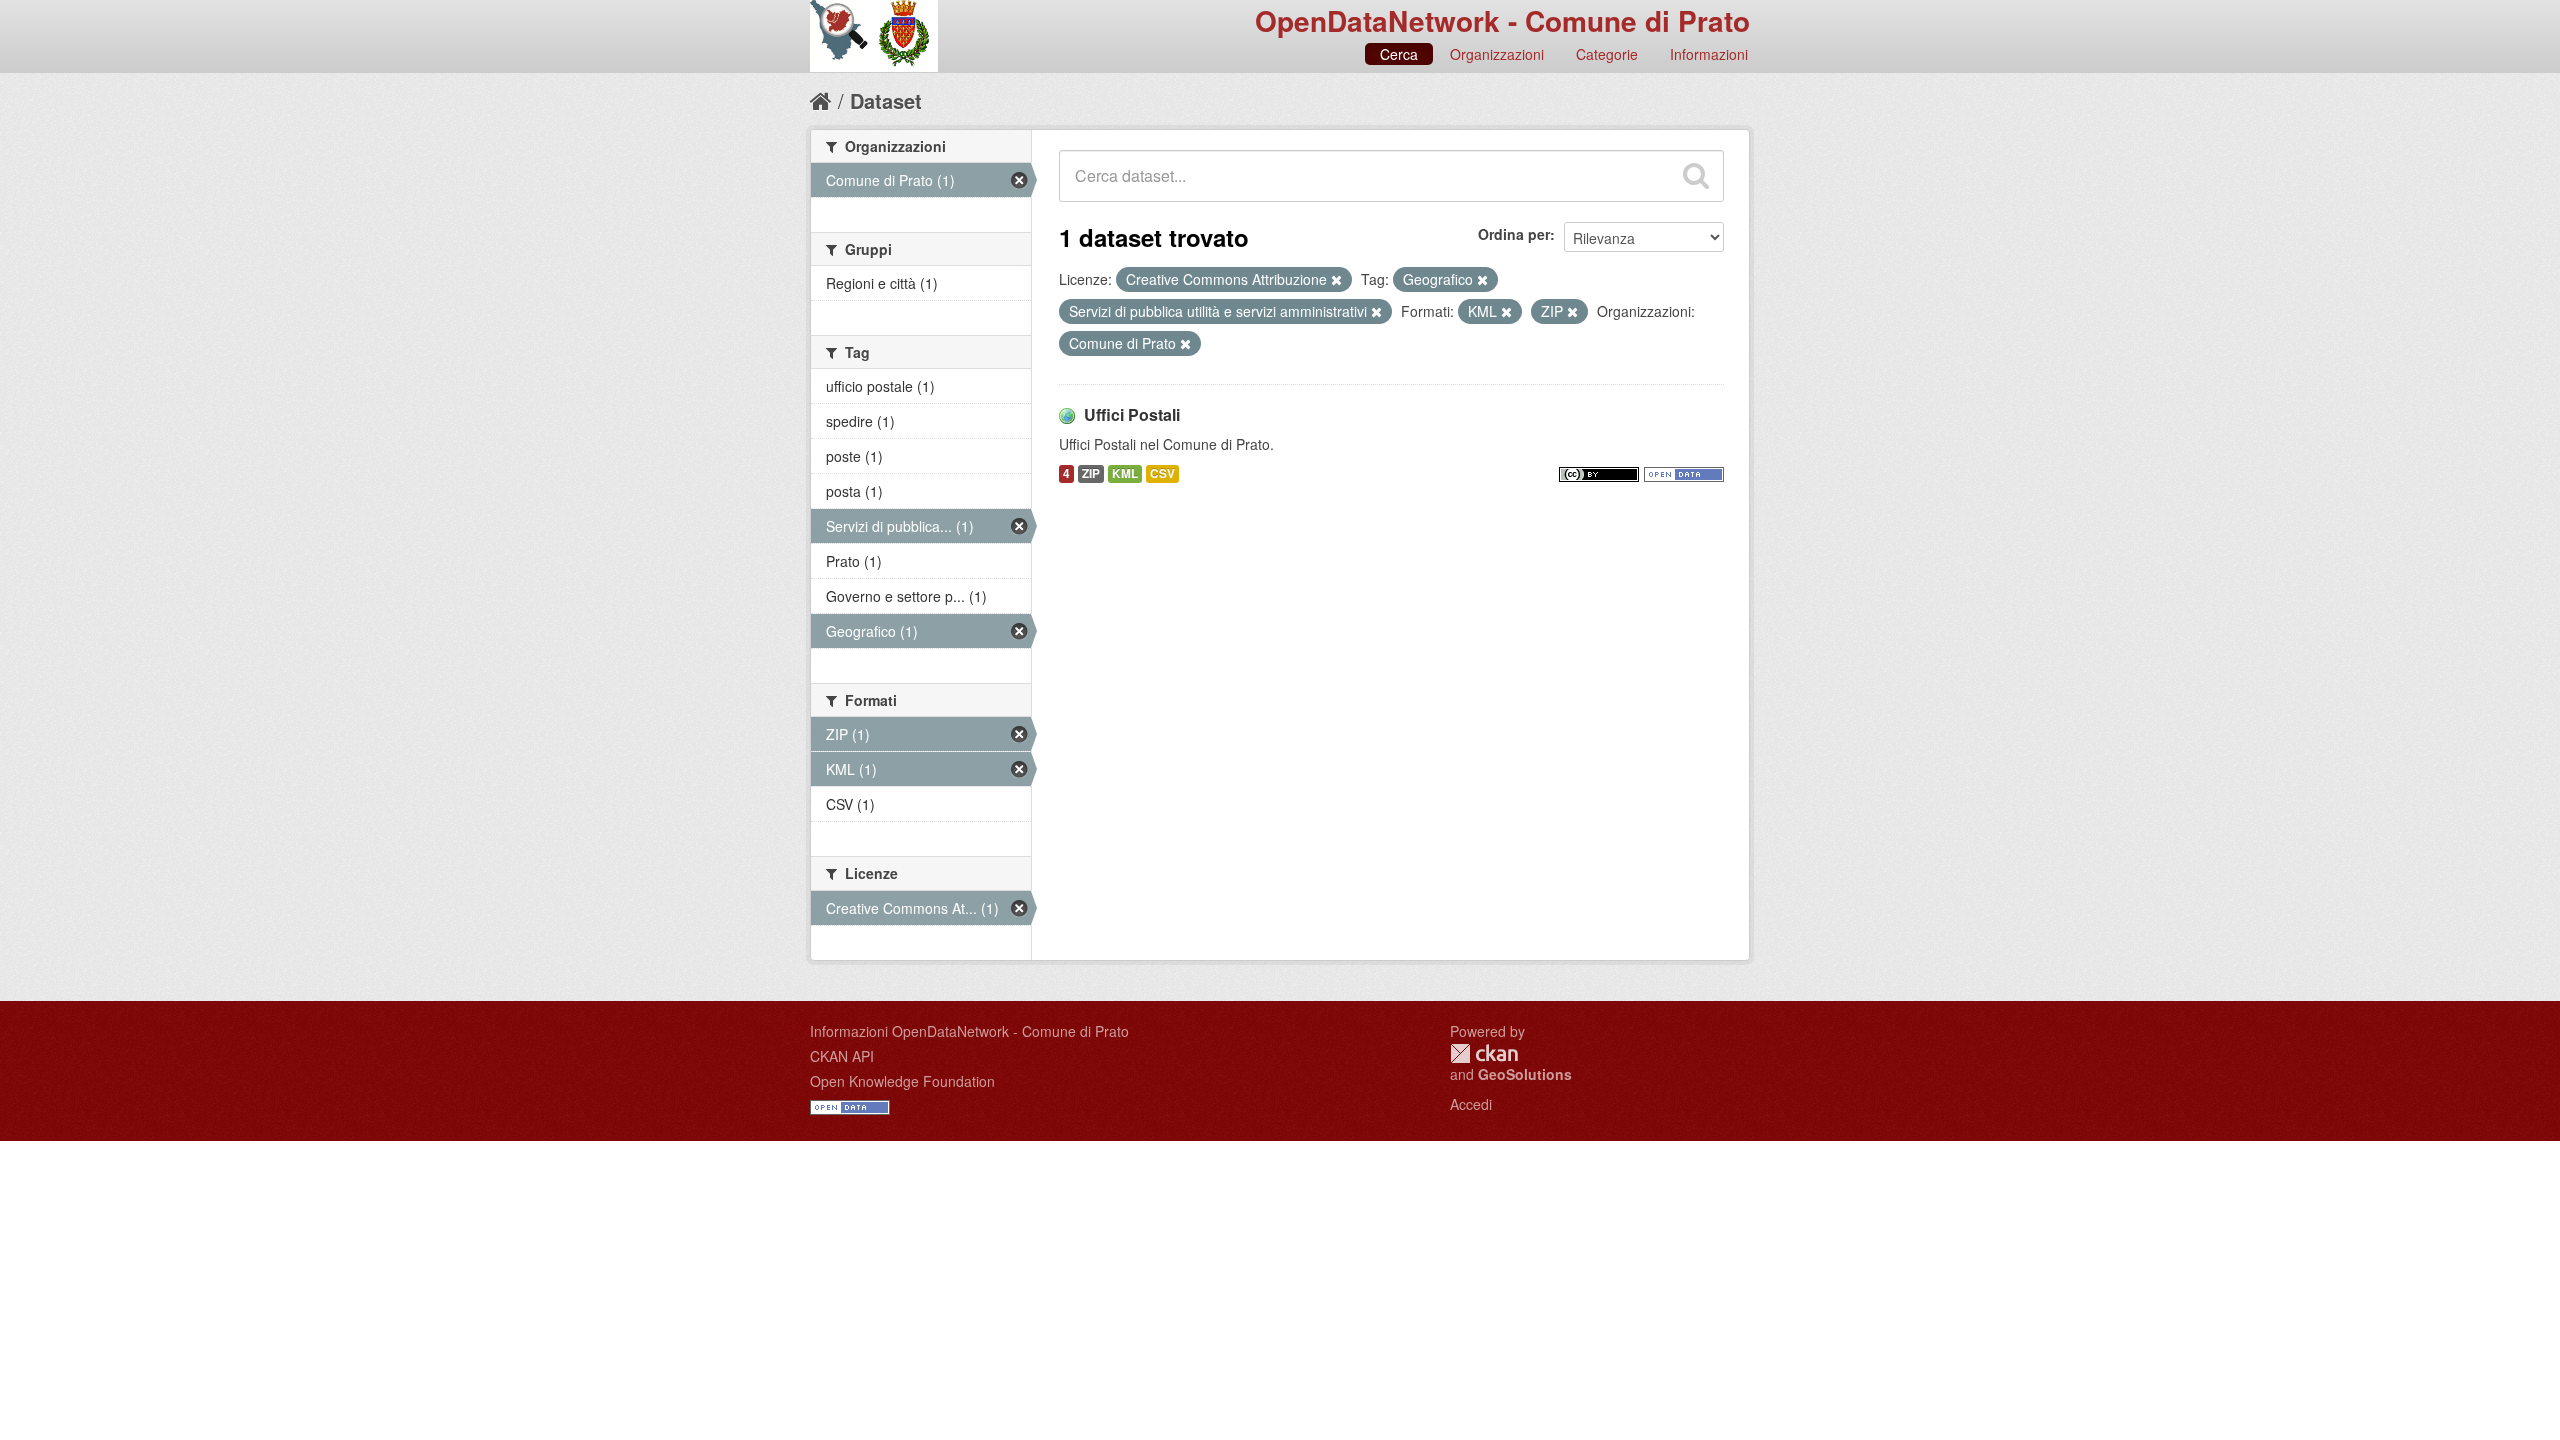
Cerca (1399, 54)
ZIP (1091, 473)
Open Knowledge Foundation (902, 1081)
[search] (1696, 176)
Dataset (886, 100)
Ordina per (1514, 234)
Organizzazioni (1497, 54)
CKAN (1484, 1053)
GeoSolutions (1525, 1074)
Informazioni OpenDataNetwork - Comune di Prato (969, 1031)
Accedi (1471, 1104)
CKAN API (842, 1056)
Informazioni (1709, 54)
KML (1125, 473)
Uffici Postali (1132, 414)
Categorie (1607, 54)
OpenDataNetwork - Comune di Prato (1502, 20)
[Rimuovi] (1336, 280)
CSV (1162, 473)
